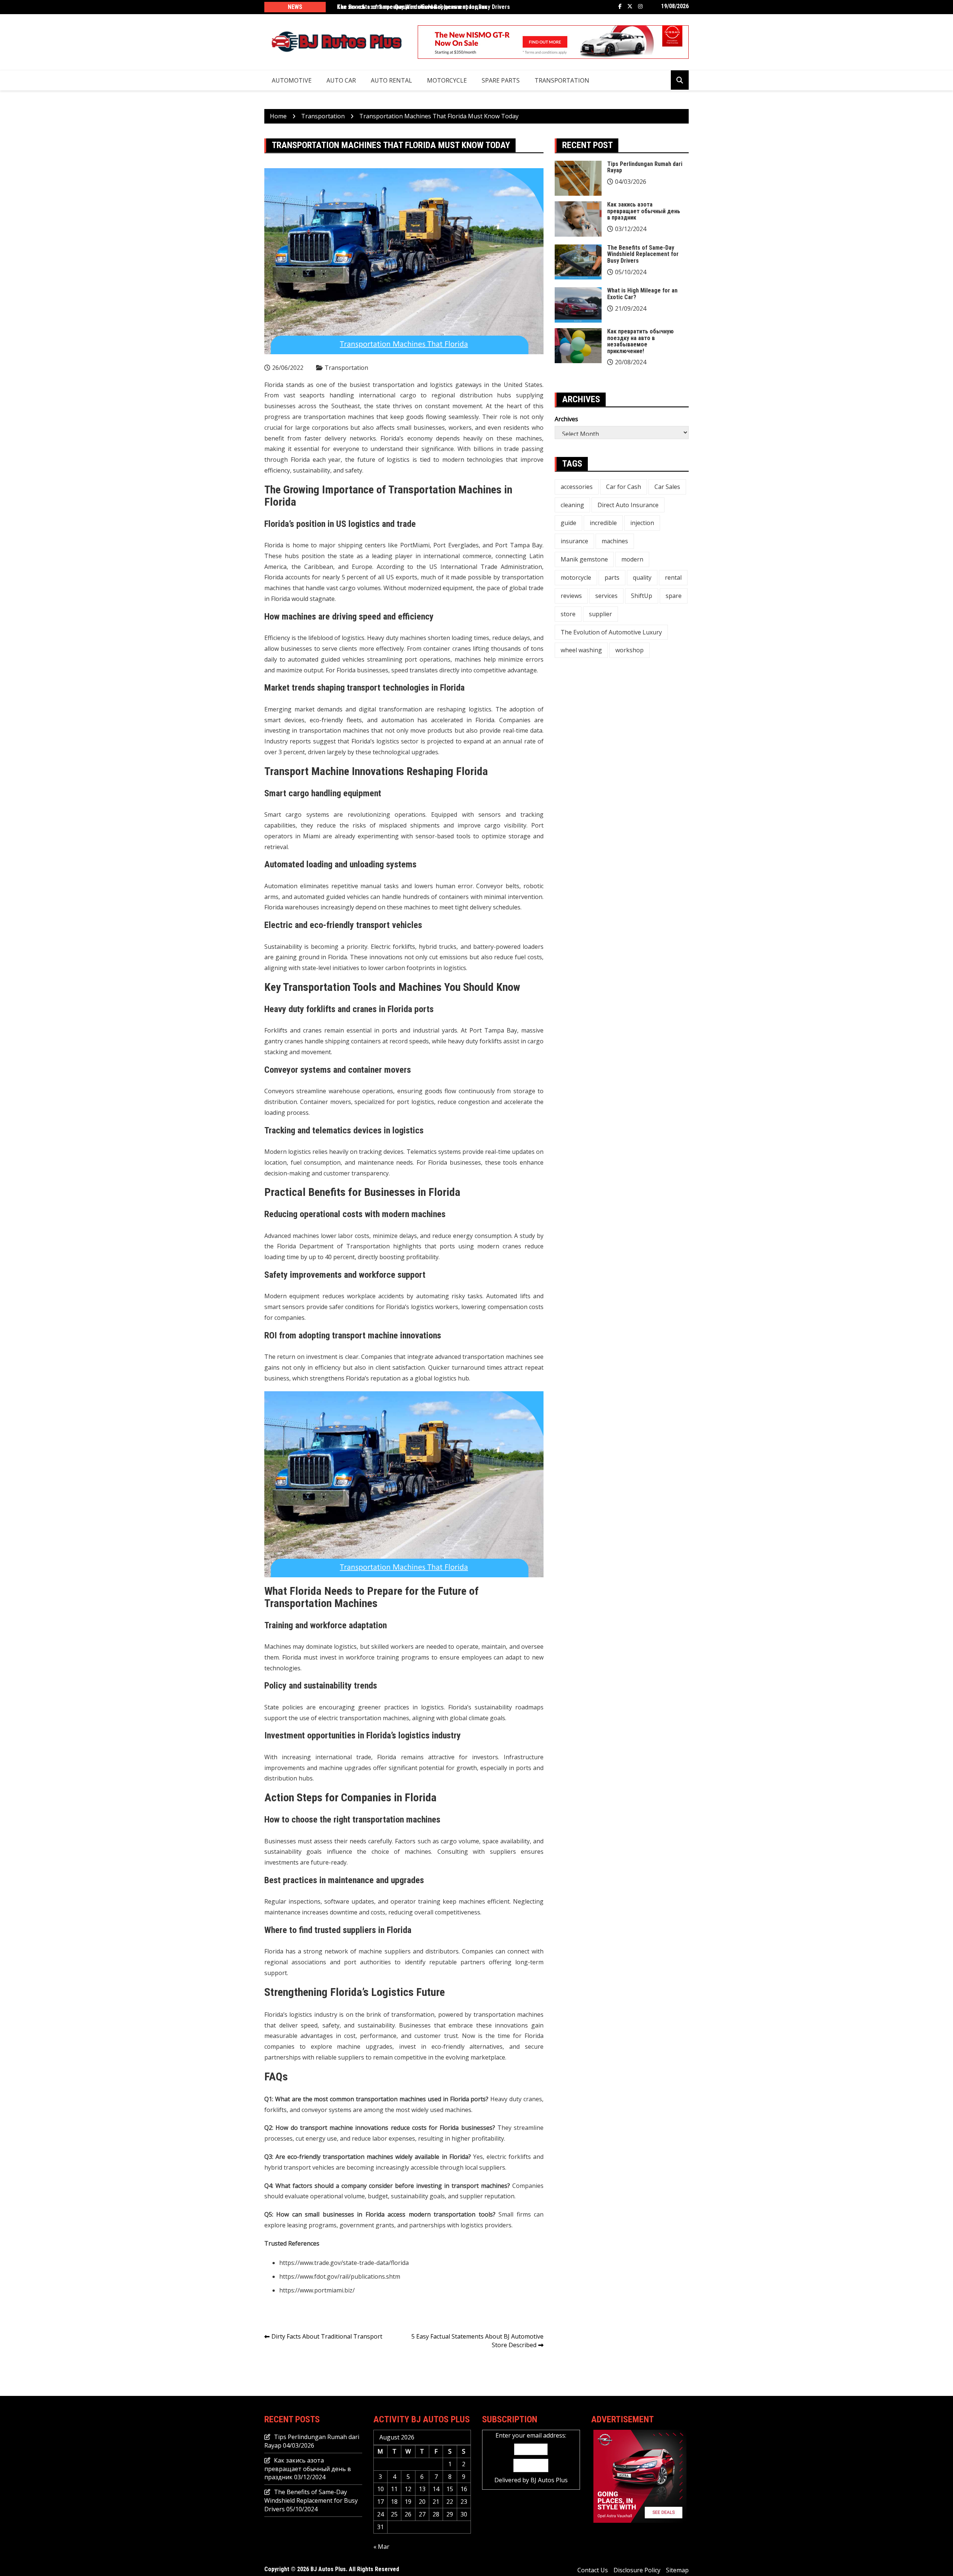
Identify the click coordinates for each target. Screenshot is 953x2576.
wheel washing (581, 650)
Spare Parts (501, 80)
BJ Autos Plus (549, 2480)
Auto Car (341, 80)
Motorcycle (447, 80)
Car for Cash (624, 487)
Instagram (640, 6)
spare (674, 596)
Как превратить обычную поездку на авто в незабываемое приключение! (640, 341)
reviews (571, 596)
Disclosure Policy (637, 2570)
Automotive (292, 80)
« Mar (381, 2547)
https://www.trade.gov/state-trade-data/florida (344, 2263)
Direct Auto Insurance (628, 505)
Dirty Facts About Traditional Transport (327, 2336)
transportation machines (339, 417)
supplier (600, 614)
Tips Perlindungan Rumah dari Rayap (645, 167)
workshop (630, 650)
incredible (603, 523)
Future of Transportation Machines (372, 1597)
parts (612, 577)
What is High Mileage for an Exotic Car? (642, 294)
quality (642, 577)
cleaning (572, 505)
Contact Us (593, 2570)
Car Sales (667, 487)
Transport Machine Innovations (334, 771)
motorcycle (576, 577)
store (568, 614)
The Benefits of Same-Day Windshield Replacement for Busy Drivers (643, 254)
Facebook (620, 6)
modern (632, 559)
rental (673, 577)
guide (568, 523)
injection (642, 523)
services (606, 596)
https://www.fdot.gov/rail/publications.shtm (340, 2276)
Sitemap (677, 2570)
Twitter (630, 6)
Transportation (562, 80)
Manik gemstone (584, 559)
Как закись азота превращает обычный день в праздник (412, 7)
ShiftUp (642, 596)
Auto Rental (391, 80)
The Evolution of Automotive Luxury (611, 632)
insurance (574, 541)
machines (615, 541)
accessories (577, 487)
